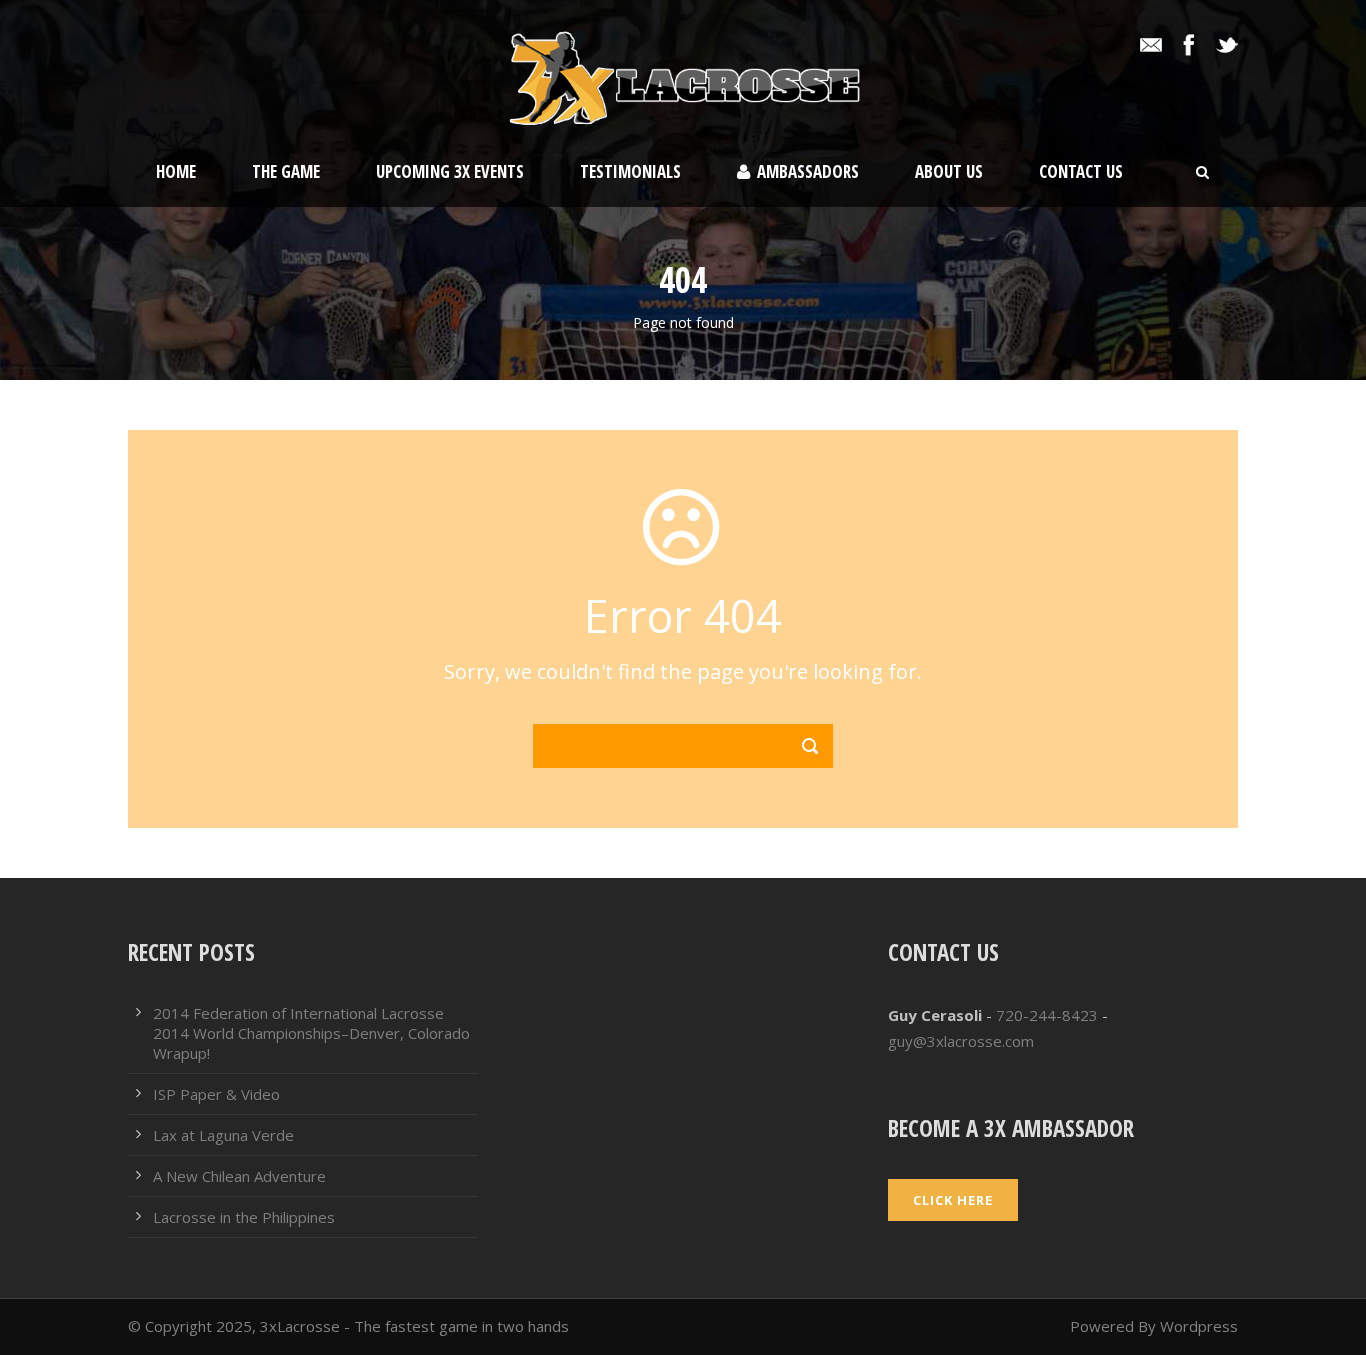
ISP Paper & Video (216, 1094)
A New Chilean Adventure (239, 1176)
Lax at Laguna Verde (223, 1135)
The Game (286, 171)
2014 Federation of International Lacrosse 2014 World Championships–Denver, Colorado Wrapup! (311, 1033)
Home (176, 171)
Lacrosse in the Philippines (244, 1217)
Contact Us (1081, 171)
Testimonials (630, 171)
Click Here (953, 1200)
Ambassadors (808, 171)
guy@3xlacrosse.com (961, 1041)
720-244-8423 (1047, 1015)
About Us (949, 171)
